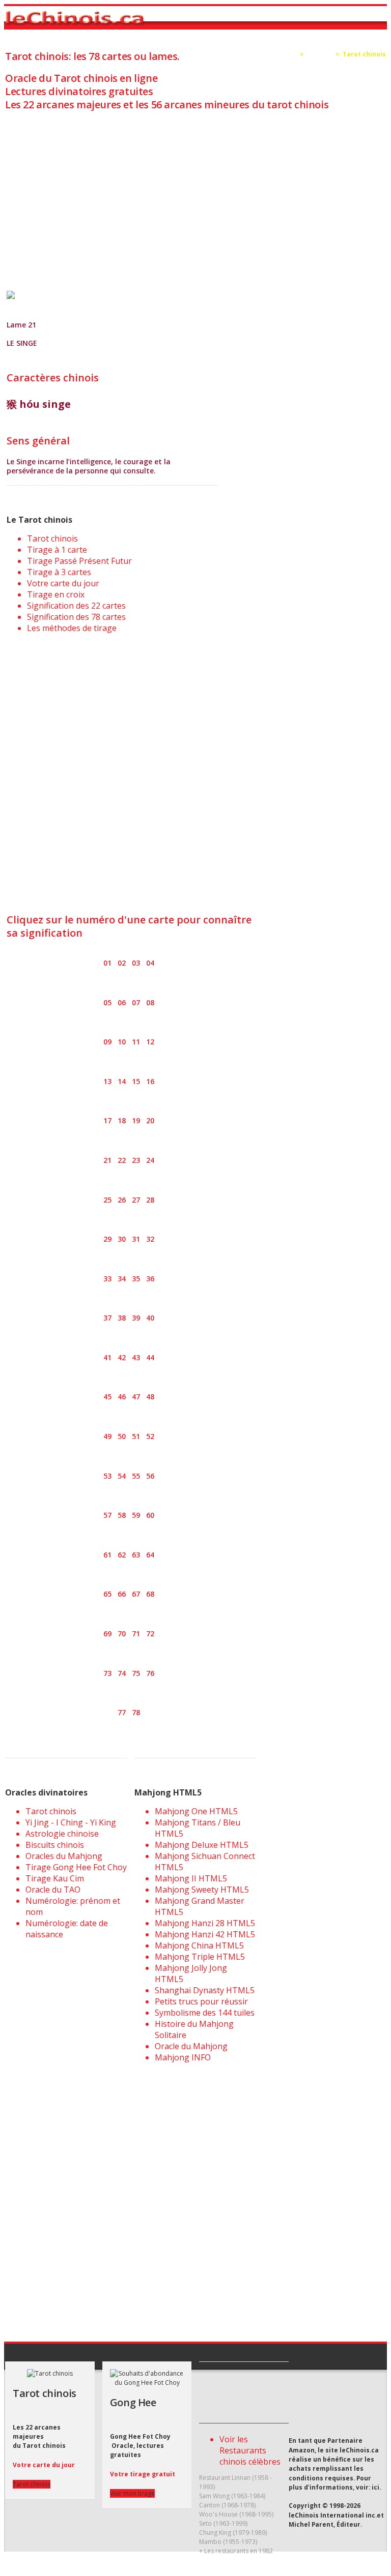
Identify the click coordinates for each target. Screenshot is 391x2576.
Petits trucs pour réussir (201, 2001)
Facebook (356, 2398)
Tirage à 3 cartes (59, 572)
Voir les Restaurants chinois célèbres (250, 2450)
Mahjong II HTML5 (191, 1878)
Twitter (337, 2398)
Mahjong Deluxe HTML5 (202, 1845)
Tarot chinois (52, 538)
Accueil (285, 54)
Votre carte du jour (63, 583)
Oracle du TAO (53, 1890)
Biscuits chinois (55, 1845)
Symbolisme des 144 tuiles (205, 2013)
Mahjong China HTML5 (199, 1945)
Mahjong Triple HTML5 (200, 1957)
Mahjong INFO (183, 2057)
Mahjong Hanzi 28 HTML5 (205, 1923)
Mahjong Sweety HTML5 (202, 1890)
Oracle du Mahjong (191, 2046)
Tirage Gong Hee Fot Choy (76, 1867)
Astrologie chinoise (62, 1834)
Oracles (320, 54)
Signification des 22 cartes (76, 606)
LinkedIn (374, 2398)
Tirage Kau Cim (55, 1878)
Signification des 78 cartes (76, 617)
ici (375, 2487)
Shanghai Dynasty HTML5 (205, 1990)
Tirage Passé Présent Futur (79, 561)
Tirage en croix (56, 594)
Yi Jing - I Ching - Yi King (71, 1822)
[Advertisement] (195, 191)
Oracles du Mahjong (64, 1856)
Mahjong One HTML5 (196, 1811)
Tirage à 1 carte (57, 550)
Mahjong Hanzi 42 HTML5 (205, 1934)
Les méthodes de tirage (72, 628)
